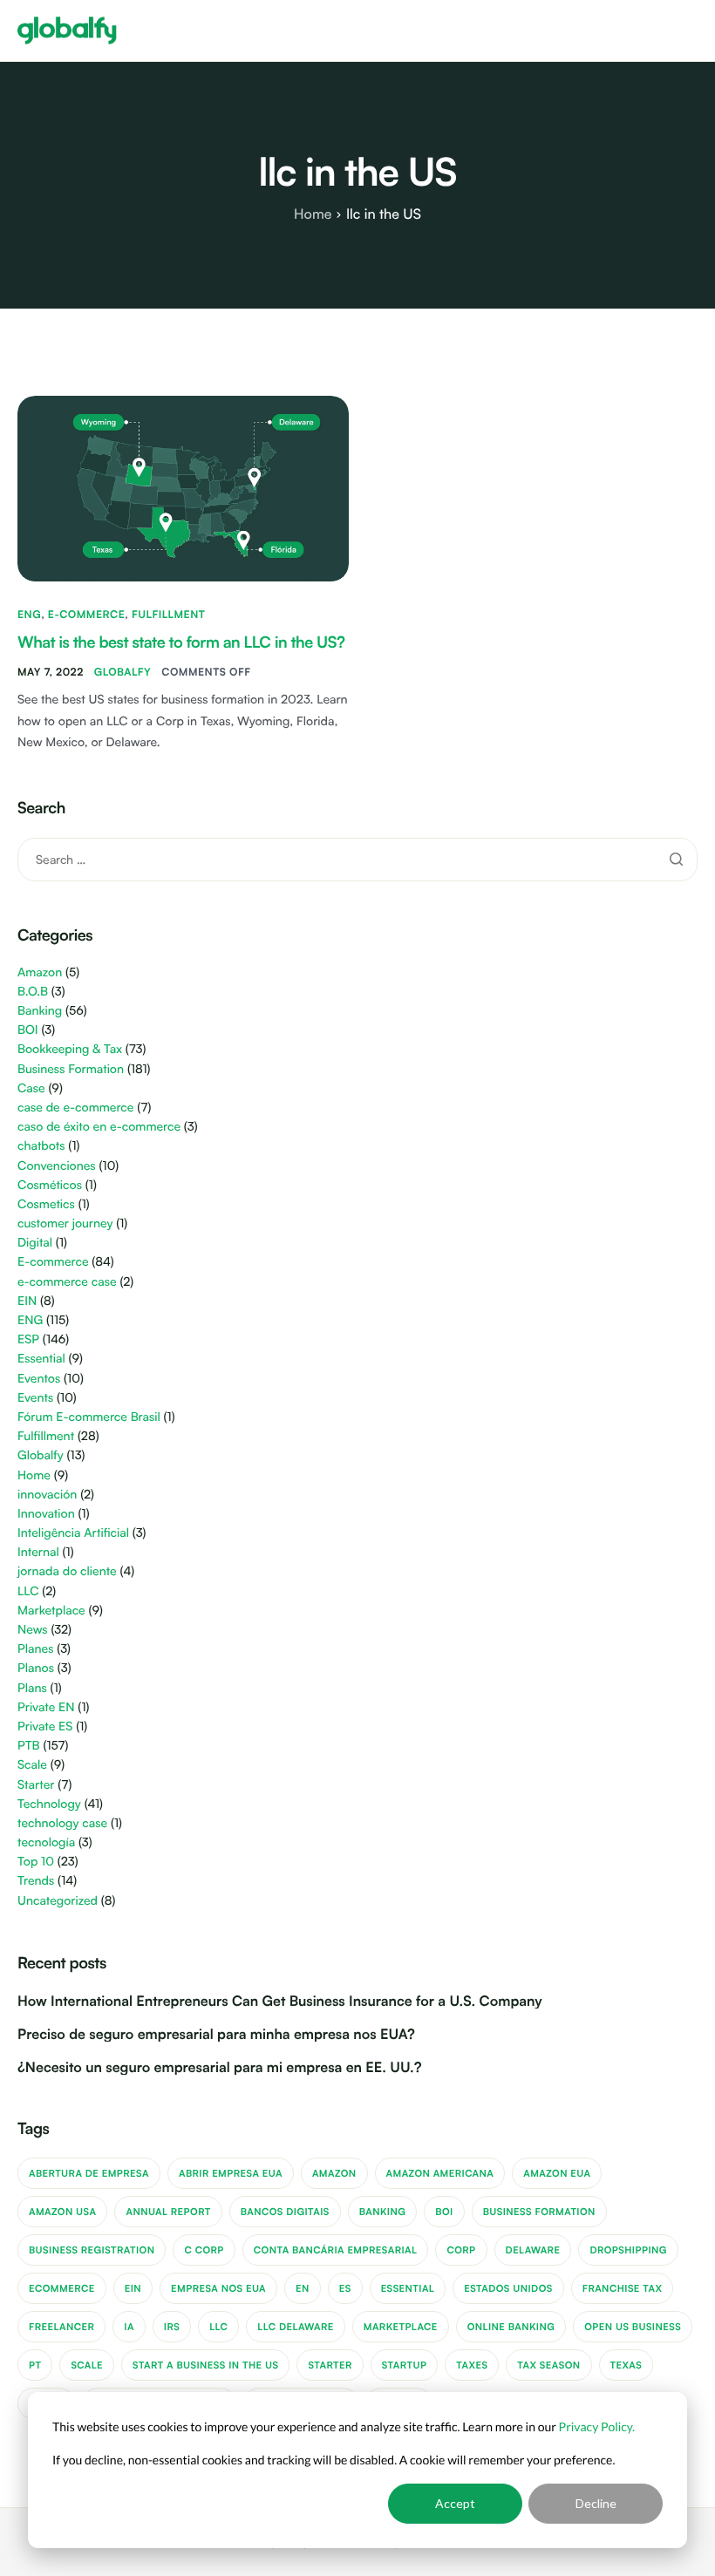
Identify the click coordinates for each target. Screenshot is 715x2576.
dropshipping (628, 2250)
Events (35, 1398)
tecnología (46, 1842)
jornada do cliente (67, 1571)
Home (34, 1475)
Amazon (40, 972)
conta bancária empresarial (336, 2250)
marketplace (401, 2327)
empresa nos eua (218, 2288)
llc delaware (295, 2327)
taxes (472, 2365)
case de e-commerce (75, 1108)
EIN (27, 1301)
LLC (28, 1591)
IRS (172, 2327)
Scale (32, 1765)
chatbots (41, 1146)
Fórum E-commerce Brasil (89, 1417)
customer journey (65, 1223)
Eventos (39, 1379)
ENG (29, 614)
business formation (539, 2212)
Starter (36, 1785)
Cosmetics (46, 1204)
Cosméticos (50, 1185)
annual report (168, 2212)
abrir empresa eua (231, 2173)
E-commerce (86, 614)
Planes (35, 1649)
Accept (455, 2503)
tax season (548, 2365)
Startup (405, 2365)
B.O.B (33, 992)
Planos (36, 1668)
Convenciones (57, 1166)
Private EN (46, 1707)
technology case (62, 1823)
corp (461, 2250)
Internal (38, 1552)
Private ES (45, 1726)
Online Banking (511, 2327)
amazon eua (557, 2173)
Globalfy (123, 672)
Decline (596, 2503)
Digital (35, 1243)
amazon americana (440, 2173)
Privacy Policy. (597, 2426)
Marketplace (51, 1611)
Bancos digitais (285, 2212)
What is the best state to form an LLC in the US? (181, 642)
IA (129, 2327)
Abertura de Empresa (89, 2173)
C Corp (204, 2250)
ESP (28, 1339)
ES (345, 2288)
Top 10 (36, 1862)
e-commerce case (67, 1282)
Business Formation (71, 1069)
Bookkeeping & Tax (70, 1049)
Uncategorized (58, 1901)
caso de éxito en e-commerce (99, 1127)
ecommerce (62, 2288)
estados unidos (508, 2288)
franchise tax (623, 2288)
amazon (334, 2173)
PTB (29, 1746)
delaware (533, 2250)
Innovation (46, 1514)
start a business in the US (205, 2365)
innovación (47, 1495)
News (33, 1630)
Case (31, 1088)
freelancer (61, 2327)
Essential (41, 1359)
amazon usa (62, 2212)
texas (626, 2365)
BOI (28, 1030)
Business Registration (92, 2250)
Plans (32, 1688)
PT (35, 2365)
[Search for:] (357, 859)
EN (303, 2288)
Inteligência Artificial (73, 1533)
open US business (633, 2327)
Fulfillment (168, 614)
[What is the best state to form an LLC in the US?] (183, 487)
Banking (40, 1011)
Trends (36, 1881)
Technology (49, 1804)
